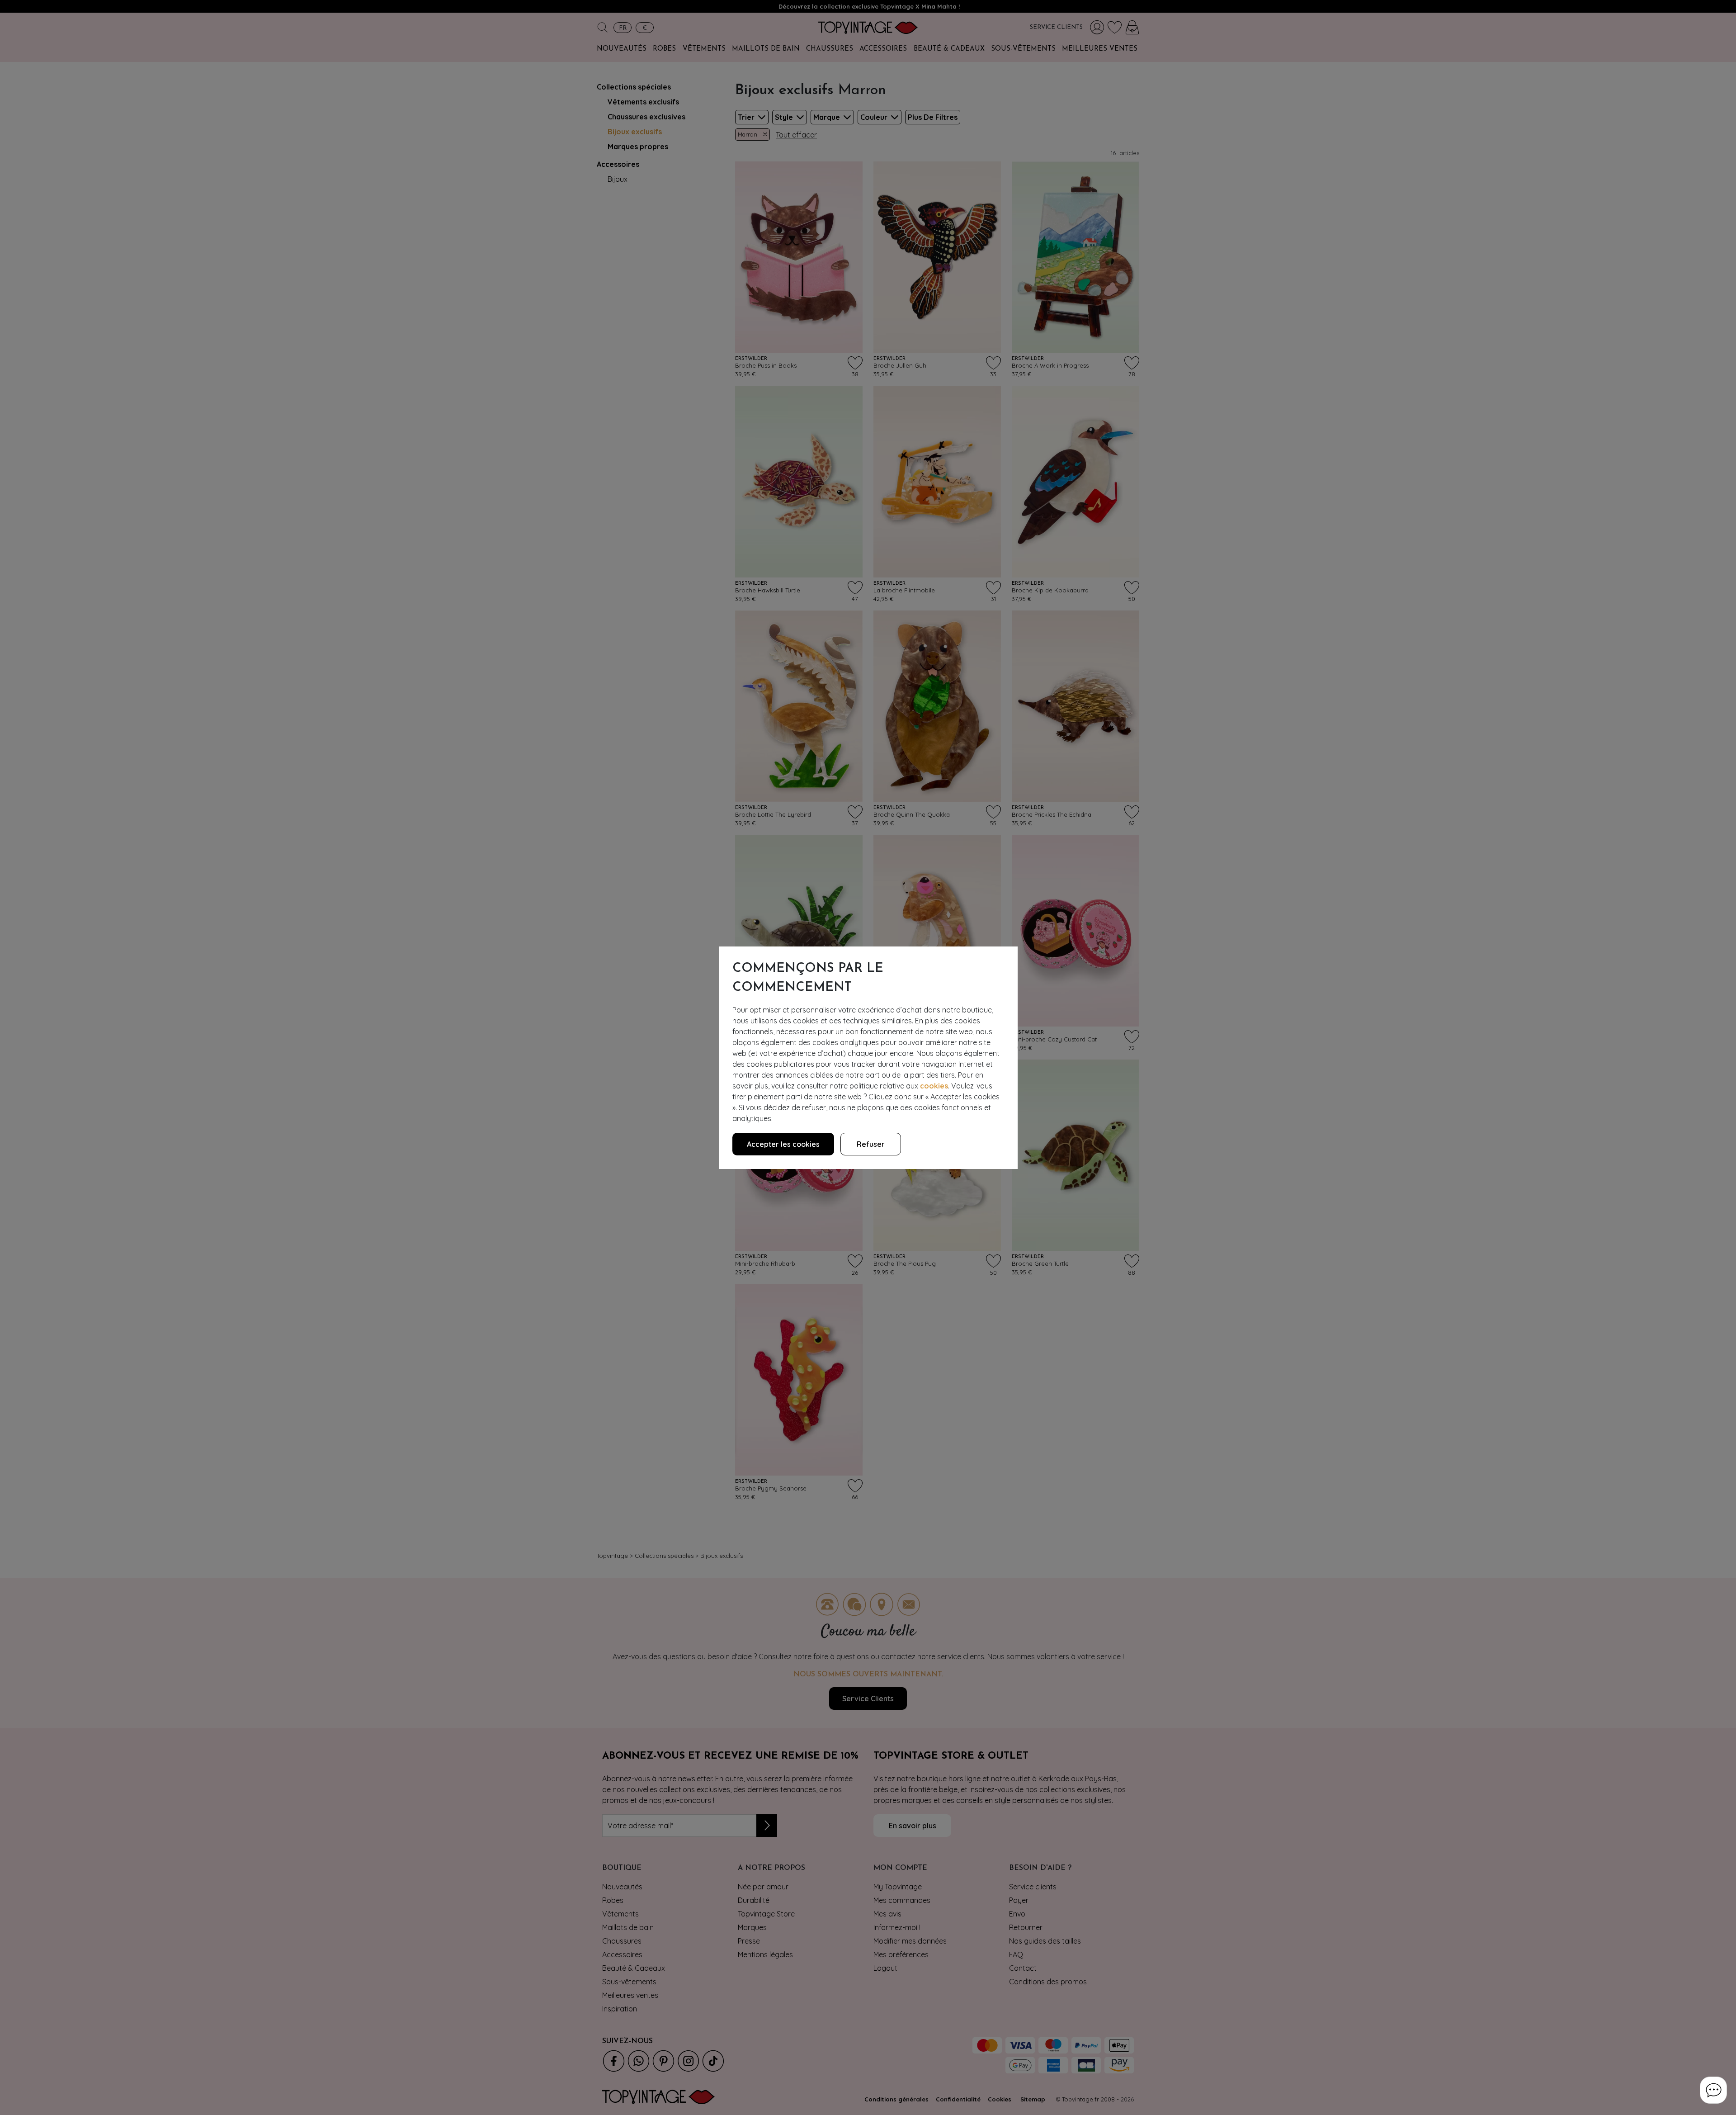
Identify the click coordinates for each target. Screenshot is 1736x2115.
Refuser (871, 1144)
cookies (934, 1086)
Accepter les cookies (783, 1144)
